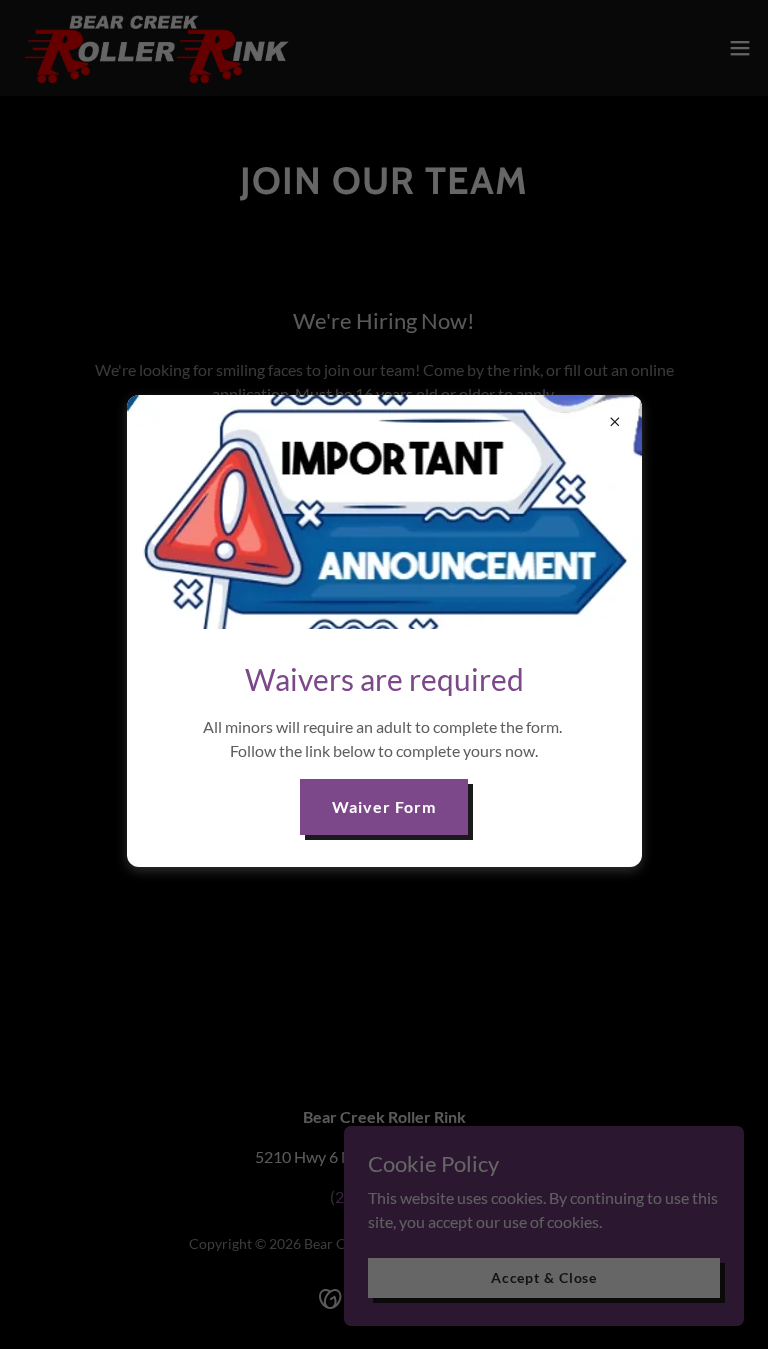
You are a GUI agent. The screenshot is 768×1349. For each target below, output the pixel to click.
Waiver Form (384, 806)
